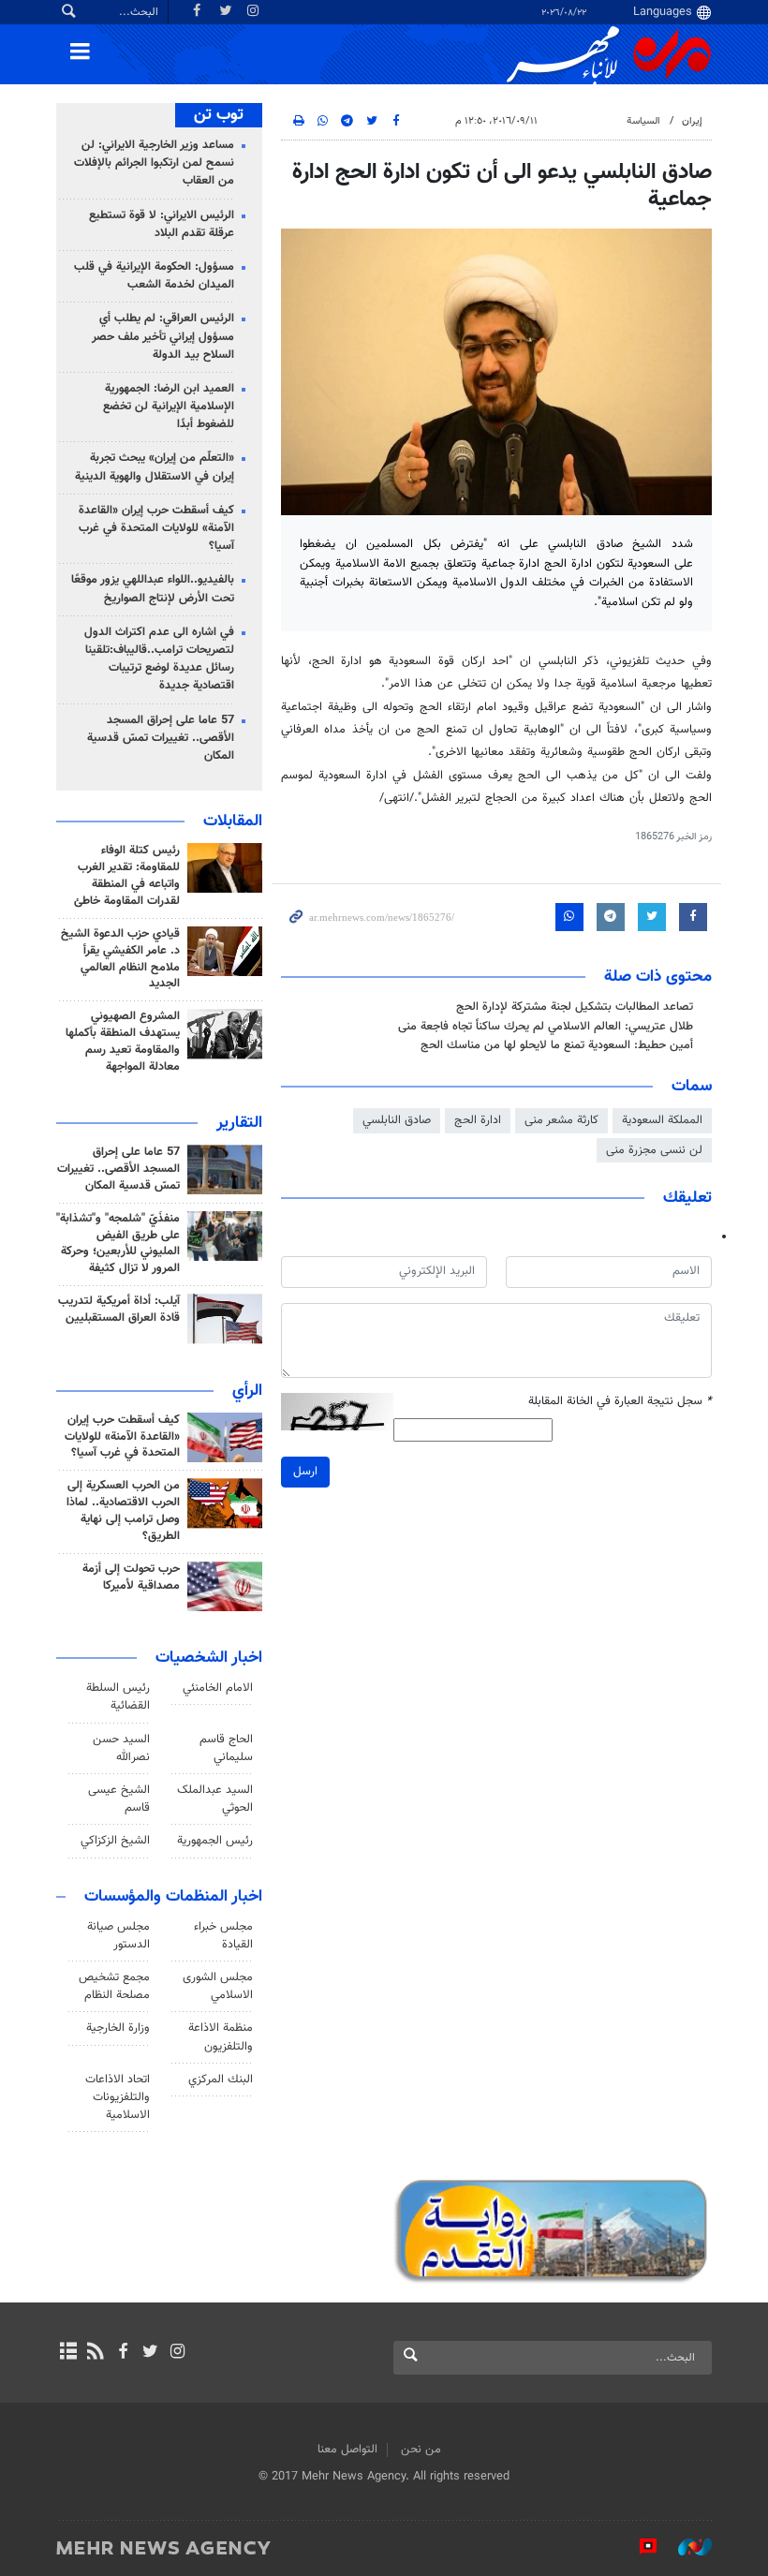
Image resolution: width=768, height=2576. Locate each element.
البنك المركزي (221, 2080)
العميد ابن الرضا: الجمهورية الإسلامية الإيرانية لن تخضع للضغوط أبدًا (169, 407)
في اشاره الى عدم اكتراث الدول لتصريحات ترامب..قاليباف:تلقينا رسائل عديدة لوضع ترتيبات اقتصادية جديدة (159, 659)
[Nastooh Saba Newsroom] (686, 2547)
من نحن (421, 2450)
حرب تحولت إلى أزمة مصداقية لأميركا (131, 1577)
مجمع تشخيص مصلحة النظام (114, 1986)
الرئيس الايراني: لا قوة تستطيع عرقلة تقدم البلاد (162, 224)
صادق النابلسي (397, 1120)
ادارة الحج (478, 1120)
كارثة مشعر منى (561, 1120)
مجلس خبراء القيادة (223, 1936)
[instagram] (177, 2353)
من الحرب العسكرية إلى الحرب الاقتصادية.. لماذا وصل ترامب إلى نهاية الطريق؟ (123, 1511)
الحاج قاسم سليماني (226, 1748)
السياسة (643, 121)
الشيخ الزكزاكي (115, 1841)
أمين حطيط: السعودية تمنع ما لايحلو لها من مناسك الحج (557, 1045)
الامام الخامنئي (218, 1688)
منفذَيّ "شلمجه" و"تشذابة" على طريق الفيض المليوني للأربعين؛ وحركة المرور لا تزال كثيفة (118, 1244)
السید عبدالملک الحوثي (215, 1799)
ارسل (305, 1472)
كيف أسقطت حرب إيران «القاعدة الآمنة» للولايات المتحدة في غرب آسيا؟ (156, 528)
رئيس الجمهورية (215, 1841)
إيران (692, 121)
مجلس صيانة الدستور (118, 1936)
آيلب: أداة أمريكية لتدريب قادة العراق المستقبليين (119, 1310)
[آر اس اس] (95, 2353)
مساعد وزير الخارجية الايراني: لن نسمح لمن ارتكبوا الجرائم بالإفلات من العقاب (154, 163)
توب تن (219, 115)
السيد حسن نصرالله (121, 1748)
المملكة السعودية (662, 1120)
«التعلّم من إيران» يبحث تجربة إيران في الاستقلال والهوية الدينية (155, 467)
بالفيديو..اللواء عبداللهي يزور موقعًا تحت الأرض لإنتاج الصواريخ (153, 589)
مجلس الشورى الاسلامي (218, 1986)
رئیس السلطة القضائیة (118, 1697)
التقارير (239, 1123)
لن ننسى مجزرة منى (654, 1150)
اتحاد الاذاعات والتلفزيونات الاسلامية (118, 2097)
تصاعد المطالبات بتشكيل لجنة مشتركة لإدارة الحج (575, 1007)
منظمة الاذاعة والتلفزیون (221, 2037)
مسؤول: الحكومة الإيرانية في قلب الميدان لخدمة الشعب (154, 276)
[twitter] (150, 2353)
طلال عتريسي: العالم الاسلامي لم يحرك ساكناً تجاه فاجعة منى (546, 1027)
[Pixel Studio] (639, 2547)
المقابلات (233, 822)
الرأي (247, 1391)
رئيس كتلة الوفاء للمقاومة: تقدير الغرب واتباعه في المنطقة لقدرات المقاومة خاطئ (127, 876)
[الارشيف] (68, 2353)
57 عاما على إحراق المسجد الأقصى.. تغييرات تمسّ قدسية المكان (161, 738)
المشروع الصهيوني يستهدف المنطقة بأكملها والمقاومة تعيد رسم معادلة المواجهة (123, 1042)
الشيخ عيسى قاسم (119, 1799)
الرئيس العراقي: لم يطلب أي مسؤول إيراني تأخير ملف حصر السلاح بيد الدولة (163, 336)
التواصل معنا (347, 2450)
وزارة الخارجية (118, 2028)
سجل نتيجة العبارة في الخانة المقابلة (620, 1402)
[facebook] (122, 2353)
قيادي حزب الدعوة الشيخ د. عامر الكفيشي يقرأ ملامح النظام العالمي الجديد (120, 959)
